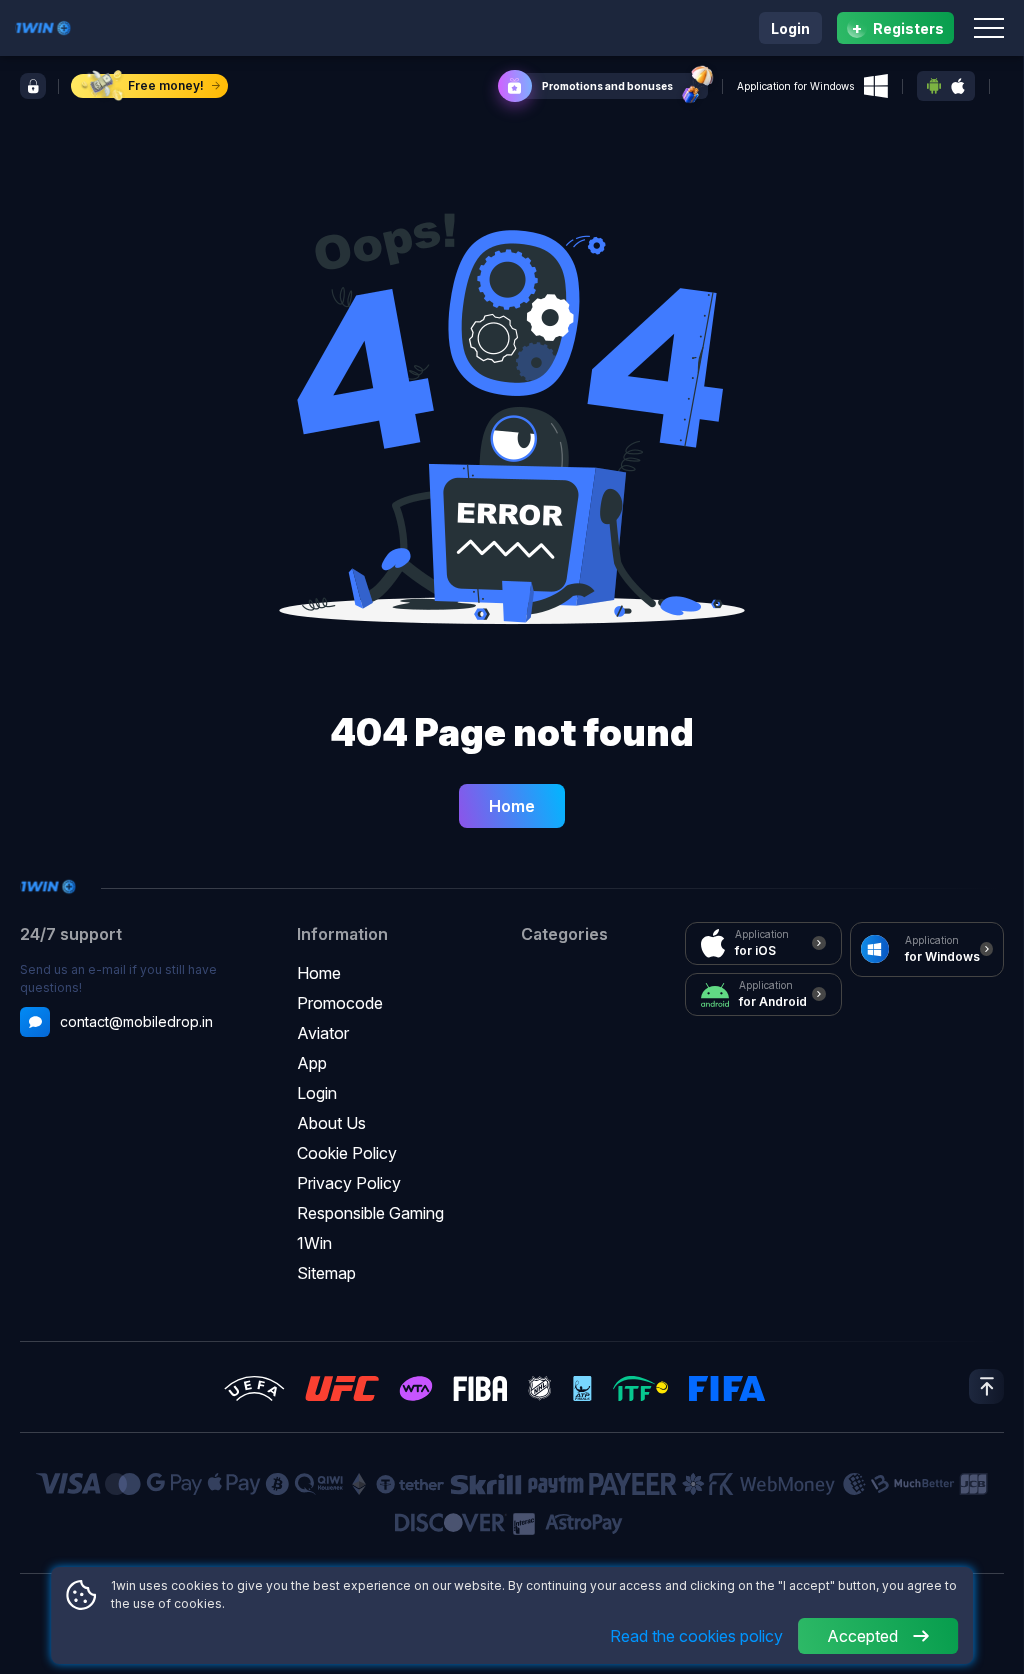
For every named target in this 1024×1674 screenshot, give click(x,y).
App (312, 1063)
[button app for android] (934, 86)
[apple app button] (958, 86)
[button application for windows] (876, 86)
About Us (331, 1123)
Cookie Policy (347, 1153)
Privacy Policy (349, 1183)
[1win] (43, 26)
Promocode (340, 1003)
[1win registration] (33, 86)
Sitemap (326, 1273)
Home (512, 806)
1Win (314, 1243)
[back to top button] (986, 1386)
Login (790, 28)
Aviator (323, 1033)
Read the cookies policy (696, 1636)
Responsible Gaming (370, 1213)
